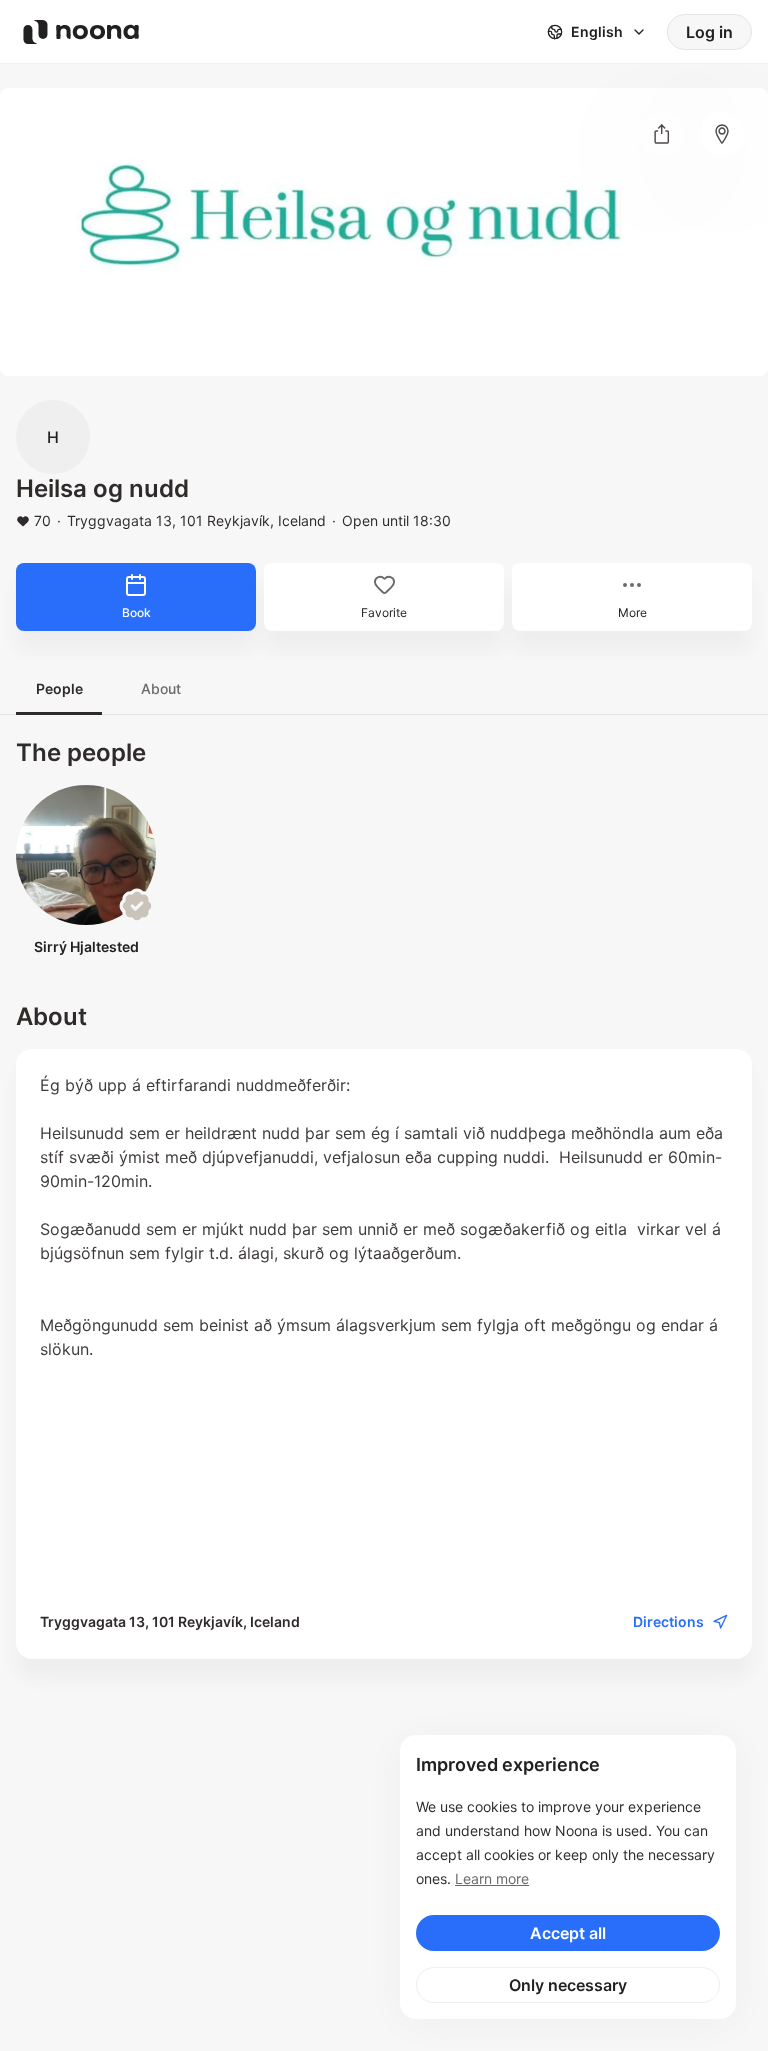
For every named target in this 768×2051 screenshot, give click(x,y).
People (59, 688)
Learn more (492, 1878)
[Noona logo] (81, 32)
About (161, 688)
